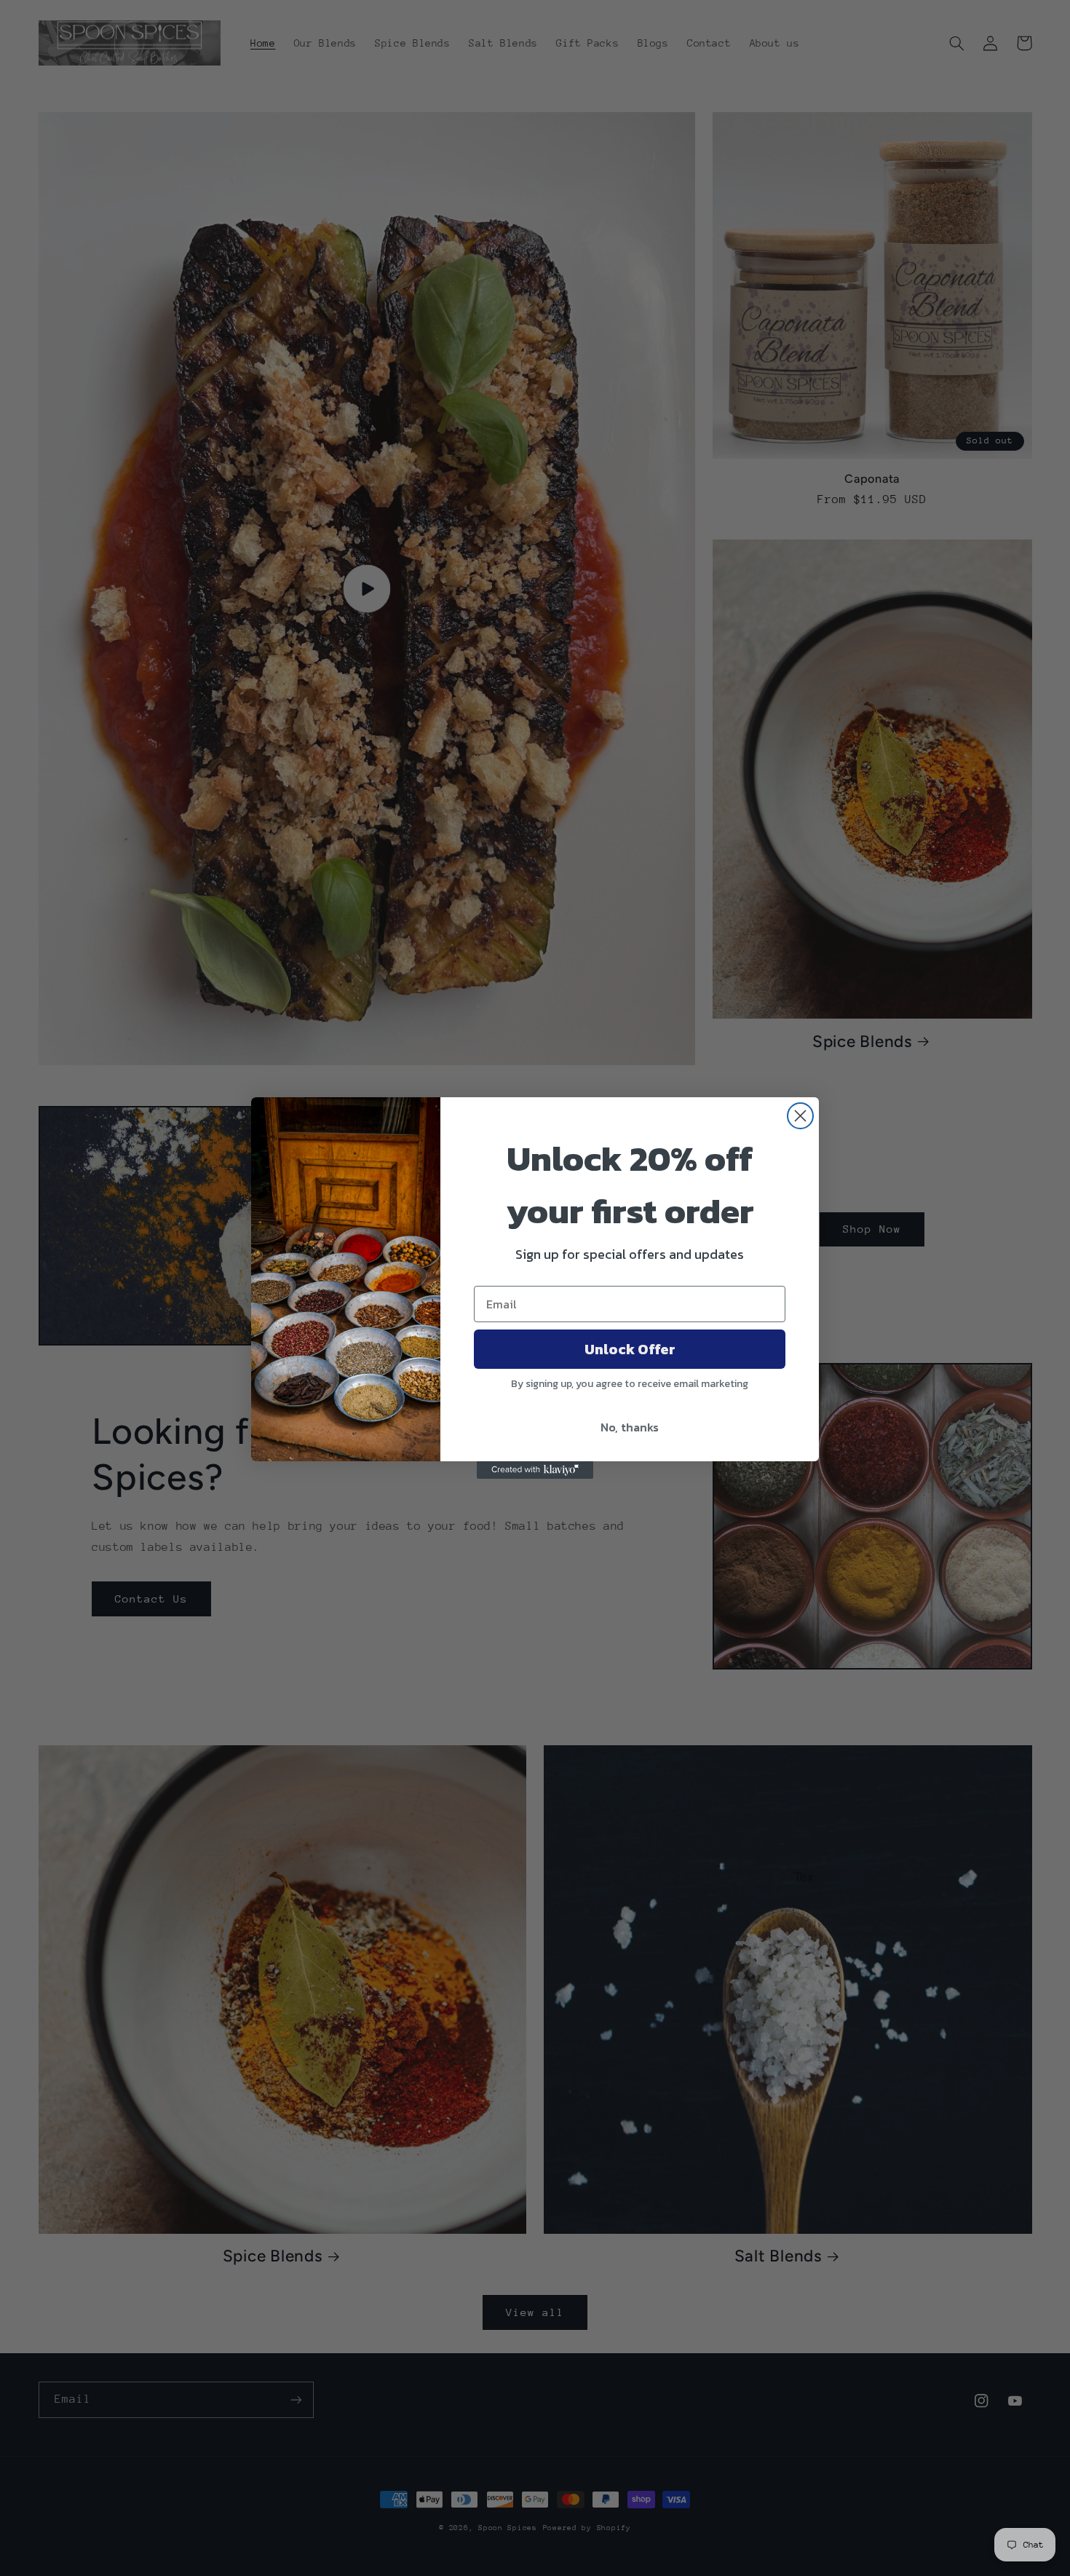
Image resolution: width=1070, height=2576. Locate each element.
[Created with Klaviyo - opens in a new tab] (535, 1470)
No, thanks (630, 1427)
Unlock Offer (630, 1349)
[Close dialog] (800, 1116)
